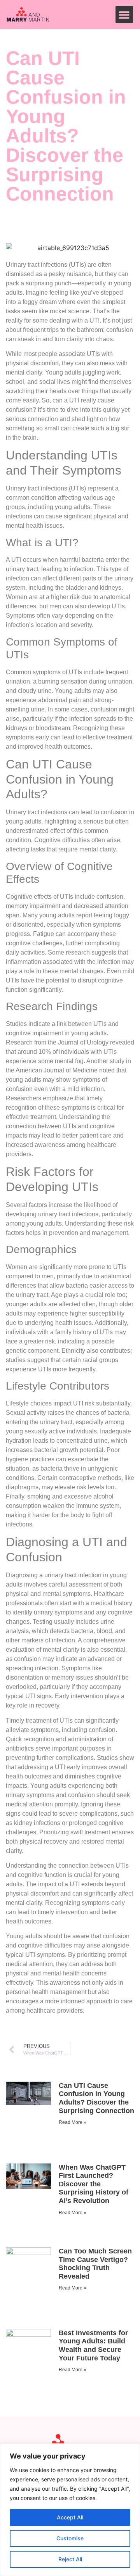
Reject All (70, 2559)
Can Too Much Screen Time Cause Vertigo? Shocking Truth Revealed (95, 2264)
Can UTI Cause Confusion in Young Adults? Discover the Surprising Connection (96, 2098)
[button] (124, 15)
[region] (70, 2510)
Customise (70, 2538)
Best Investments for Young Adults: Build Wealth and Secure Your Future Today (93, 2346)
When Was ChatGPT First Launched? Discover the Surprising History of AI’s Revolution (94, 2184)
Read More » (73, 2122)
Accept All (70, 2517)
